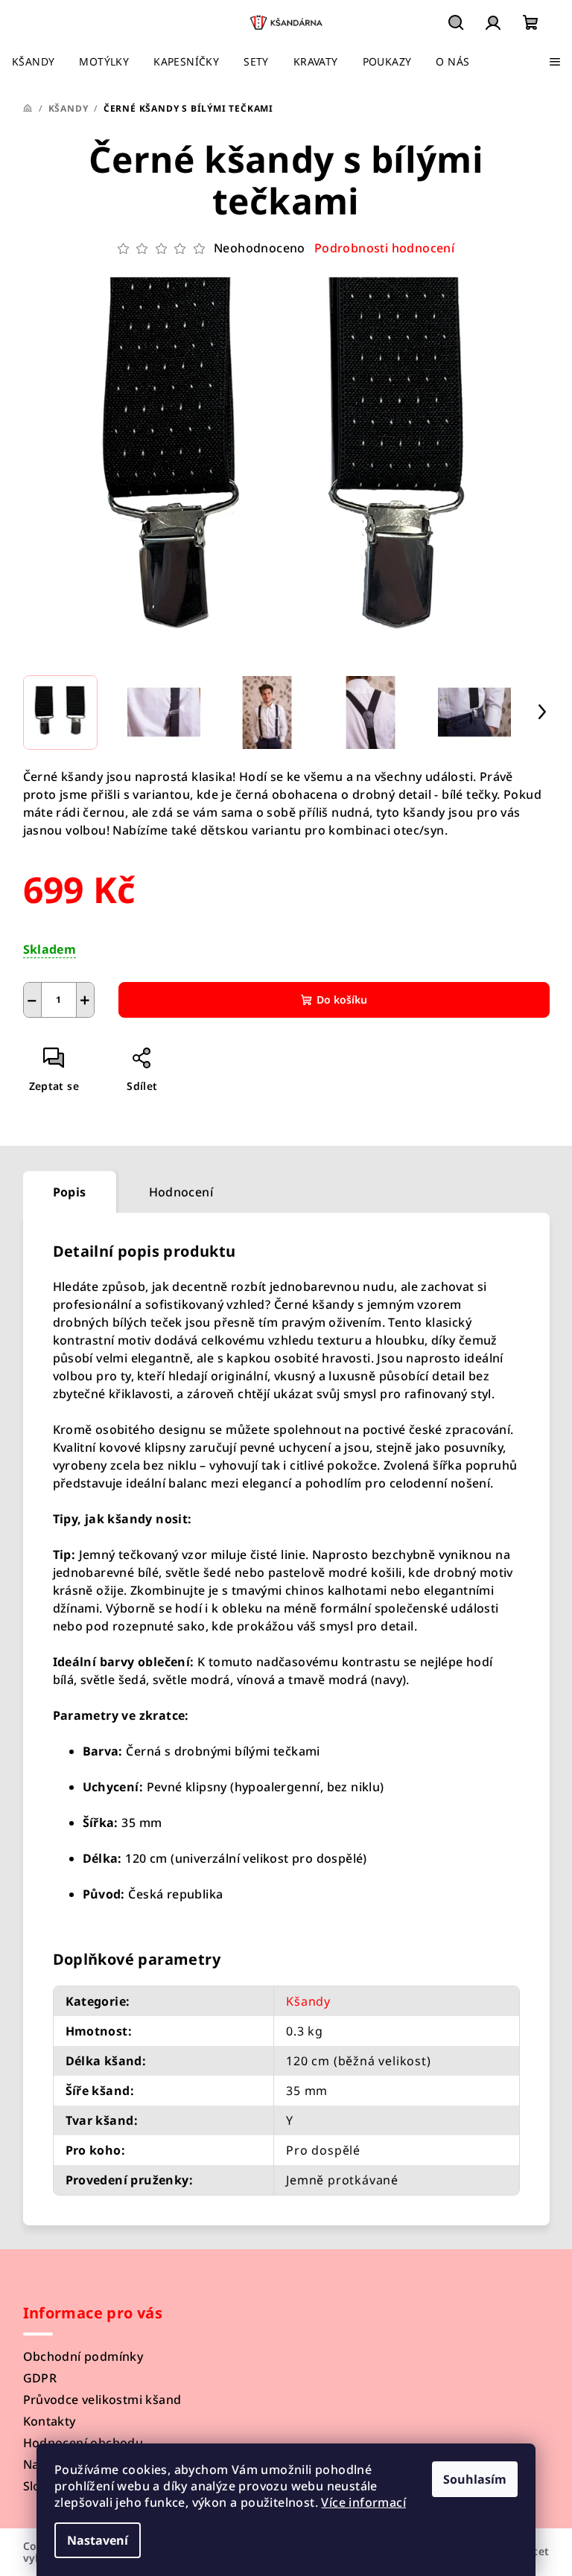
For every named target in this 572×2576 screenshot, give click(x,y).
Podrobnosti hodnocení (384, 248)
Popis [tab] (70, 1192)
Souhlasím (475, 2479)
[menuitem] (33, 62)
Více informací (363, 2502)
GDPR (40, 2378)
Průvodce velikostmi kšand (102, 2400)
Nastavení (98, 2540)
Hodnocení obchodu (83, 2443)
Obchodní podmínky (83, 2356)
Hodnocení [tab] (181, 1192)
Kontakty (50, 2421)
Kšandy (308, 2001)
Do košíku (342, 1000)
